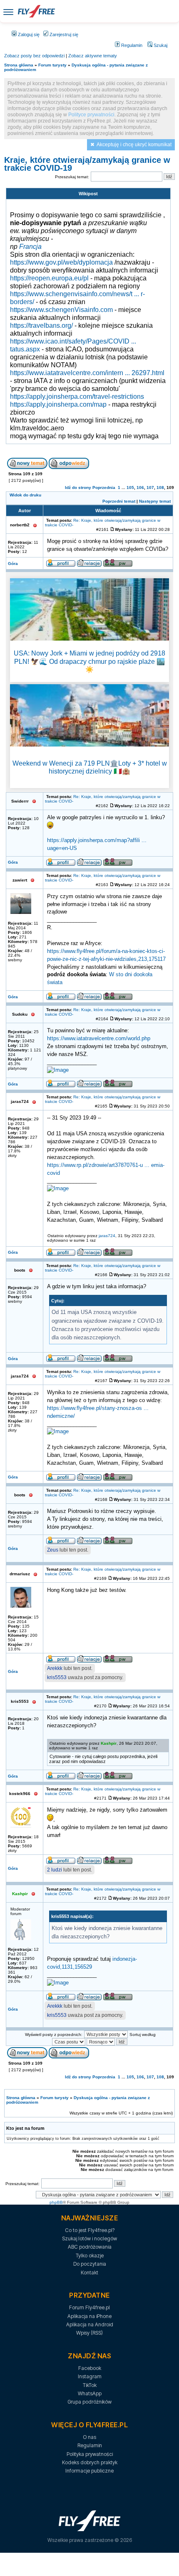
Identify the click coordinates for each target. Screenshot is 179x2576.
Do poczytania (90, 2264)
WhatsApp (90, 2393)
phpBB (56, 2202)
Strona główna (19, 65)
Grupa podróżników (89, 2402)
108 (160, 487)
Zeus (53, 1550)
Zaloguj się (28, 34)
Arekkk (55, 1668)
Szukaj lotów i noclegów (89, 2238)
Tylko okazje (90, 2256)
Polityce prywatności (91, 115)
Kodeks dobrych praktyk (90, 2462)
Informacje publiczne (89, 2471)
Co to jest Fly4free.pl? (90, 2230)
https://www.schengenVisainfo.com (61, 309)
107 (150, 487)
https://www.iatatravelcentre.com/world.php (99, 1039)
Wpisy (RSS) (89, 2333)
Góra (13, 564)
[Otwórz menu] (8, 11)
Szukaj (160, 45)
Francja (30, 246)
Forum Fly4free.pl (89, 2307)
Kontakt (89, 2273)
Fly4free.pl (36, 11)
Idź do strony (78, 487)
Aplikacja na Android (90, 2324)
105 (130, 487)
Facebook (90, 2368)
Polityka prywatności (90, 2454)
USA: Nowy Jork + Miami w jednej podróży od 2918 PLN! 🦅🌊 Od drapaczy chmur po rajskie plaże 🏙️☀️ (89, 661)
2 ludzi (55, 1870)
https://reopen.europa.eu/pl (49, 278)
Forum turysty (52, 65)
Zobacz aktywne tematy (93, 56)
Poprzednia (104, 487)
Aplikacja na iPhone (89, 2316)
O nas (89, 2437)
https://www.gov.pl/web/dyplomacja (61, 262)
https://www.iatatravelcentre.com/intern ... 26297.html (87, 373)
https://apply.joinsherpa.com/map (58, 404)
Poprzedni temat (119, 501)
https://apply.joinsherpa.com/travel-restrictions (77, 396)
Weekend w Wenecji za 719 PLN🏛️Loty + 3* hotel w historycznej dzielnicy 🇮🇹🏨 (90, 767)
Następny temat (155, 501)
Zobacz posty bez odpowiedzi (34, 56)
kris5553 (57, 1677)
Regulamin (131, 45)
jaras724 (107, 1236)
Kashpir (109, 1743)
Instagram (90, 2376)
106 (140, 487)
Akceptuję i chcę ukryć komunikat (134, 145)
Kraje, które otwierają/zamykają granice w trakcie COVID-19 (87, 164)
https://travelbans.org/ (41, 325)
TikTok (90, 2385)
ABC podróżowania (90, 2247)
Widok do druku (25, 495)
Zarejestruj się (63, 34)
